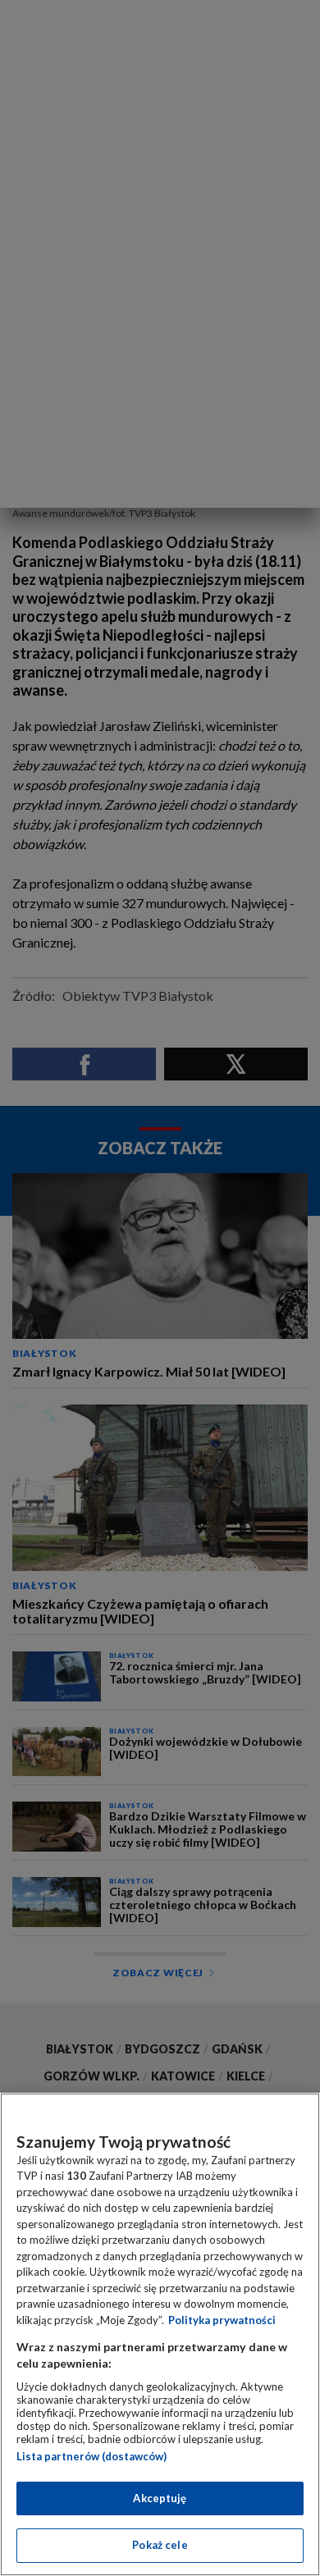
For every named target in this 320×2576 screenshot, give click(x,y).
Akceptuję (160, 2498)
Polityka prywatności (222, 2320)
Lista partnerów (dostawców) (91, 2456)
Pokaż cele (160, 2545)
